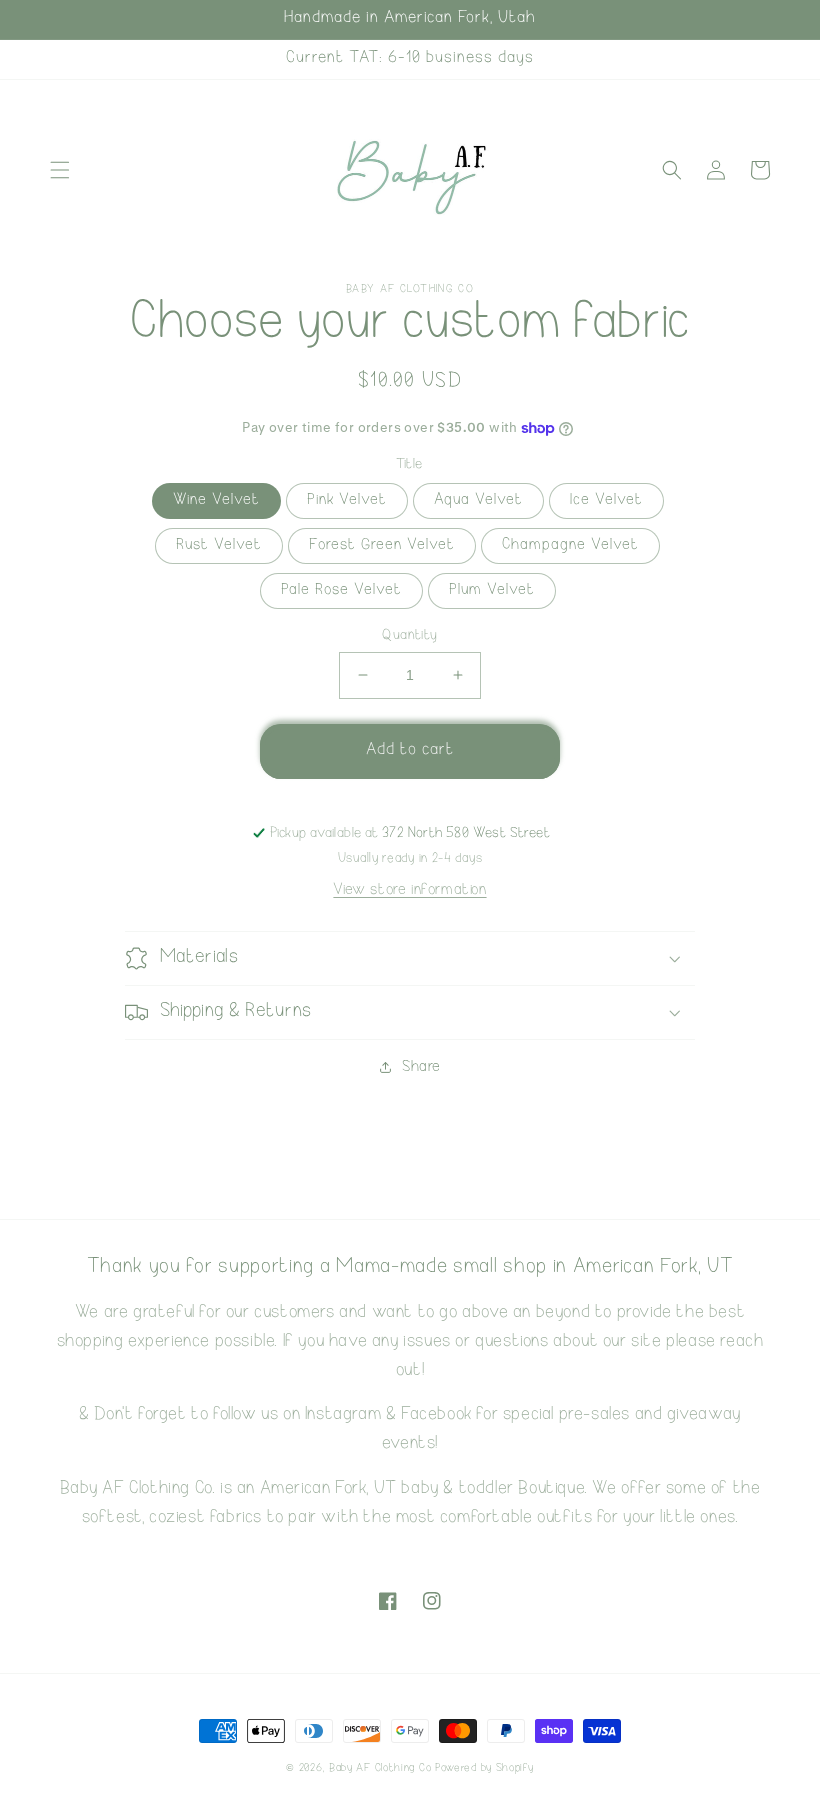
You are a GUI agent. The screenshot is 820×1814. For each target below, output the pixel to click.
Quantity (409, 635)
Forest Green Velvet (382, 545)
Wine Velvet (216, 500)
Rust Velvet (219, 545)
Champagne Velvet (570, 545)
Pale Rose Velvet (341, 590)
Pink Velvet (347, 500)
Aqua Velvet (478, 500)
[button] (60, 170)
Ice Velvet (606, 500)
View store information (409, 890)
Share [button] (421, 1067)
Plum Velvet (492, 590)
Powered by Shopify (484, 1768)
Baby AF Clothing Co (380, 1768)
